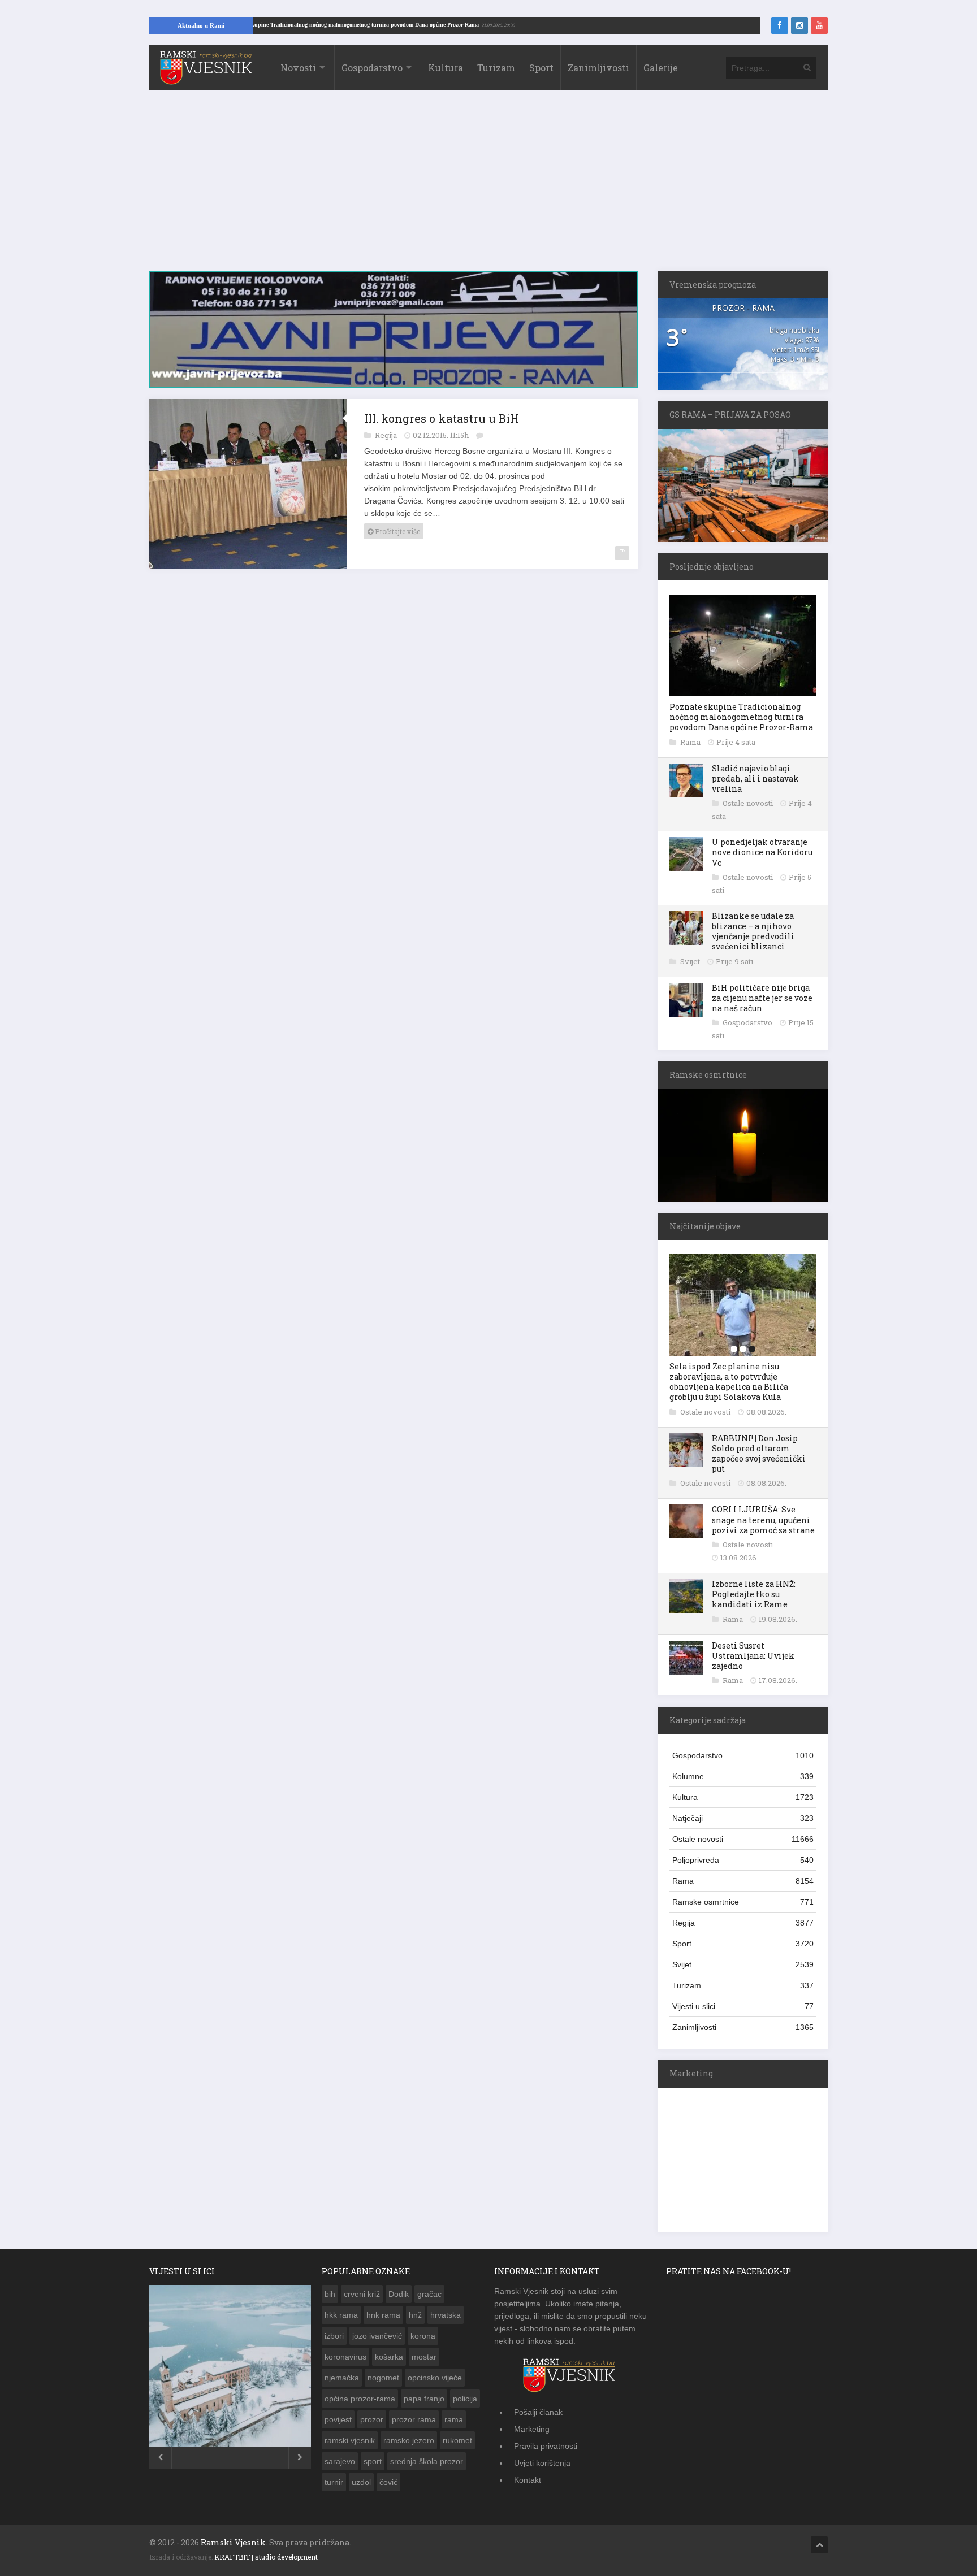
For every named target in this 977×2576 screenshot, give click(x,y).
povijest (338, 2419)
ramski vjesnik (350, 2440)
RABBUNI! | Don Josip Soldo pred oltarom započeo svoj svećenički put (759, 1454)
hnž (415, 2315)
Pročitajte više (397, 525)
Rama (691, 742)
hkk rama (341, 2315)
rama (454, 2419)
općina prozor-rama (360, 2399)
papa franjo (424, 2399)
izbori (334, 2336)
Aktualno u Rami (201, 25)
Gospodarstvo (372, 68)
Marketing (532, 2429)
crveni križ (362, 2294)
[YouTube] (819, 25)
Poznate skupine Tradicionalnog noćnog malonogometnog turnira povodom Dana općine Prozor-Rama (412, 25)
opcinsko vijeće (435, 2378)
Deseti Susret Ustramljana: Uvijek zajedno (753, 1656)
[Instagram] (799, 25)
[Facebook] (780, 25)
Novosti (298, 68)
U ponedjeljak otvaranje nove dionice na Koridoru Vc (762, 852)
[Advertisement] (488, 187)
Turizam (496, 68)
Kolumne (743, 1776)
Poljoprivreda (743, 1860)
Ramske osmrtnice (743, 1902)
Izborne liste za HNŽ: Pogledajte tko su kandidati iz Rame (754, 1594)
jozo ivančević (377, 2336)
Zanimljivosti (598, 68)
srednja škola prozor (427, 2461)
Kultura (446, 68)
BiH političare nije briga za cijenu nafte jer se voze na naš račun (762, 998)
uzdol (361, 2482)
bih (330, 2294)
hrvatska (446, 2315)
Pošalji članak (538, 2412)
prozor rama (414, 2419)
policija (465, 2399)
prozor (372, 2419)
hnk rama (383, 2315)
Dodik (399, 2294)
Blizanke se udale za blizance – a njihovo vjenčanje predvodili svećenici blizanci (753, 931)
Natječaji (743, 1818)
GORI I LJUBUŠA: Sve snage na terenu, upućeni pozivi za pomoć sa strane (763, 1519)
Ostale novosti (749, 803)
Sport (541, 68)
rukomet (457, 2440)
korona (423, 2336)
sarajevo (340, 2461)
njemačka (342, 2378)
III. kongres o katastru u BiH (442, 412)
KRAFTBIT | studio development (266, 2557)
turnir (334, 2482)
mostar (424, 2357)
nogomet (383, 2378)
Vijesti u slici (743, 2006)
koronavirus (345, 2357)
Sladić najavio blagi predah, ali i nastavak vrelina (755, 779)
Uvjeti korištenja (542, 2463)
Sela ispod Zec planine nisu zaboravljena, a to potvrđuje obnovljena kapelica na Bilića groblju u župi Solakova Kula (729, 1382)
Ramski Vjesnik (233, 2542)
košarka (389, 2357)
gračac (429, 2294)
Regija (387, 429)
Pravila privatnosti (546, 2446)
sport (373, 2461)
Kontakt (528, 2480)
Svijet (691, 961)
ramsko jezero (409, 2440)
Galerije (661, 68)
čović (388, 2482)
